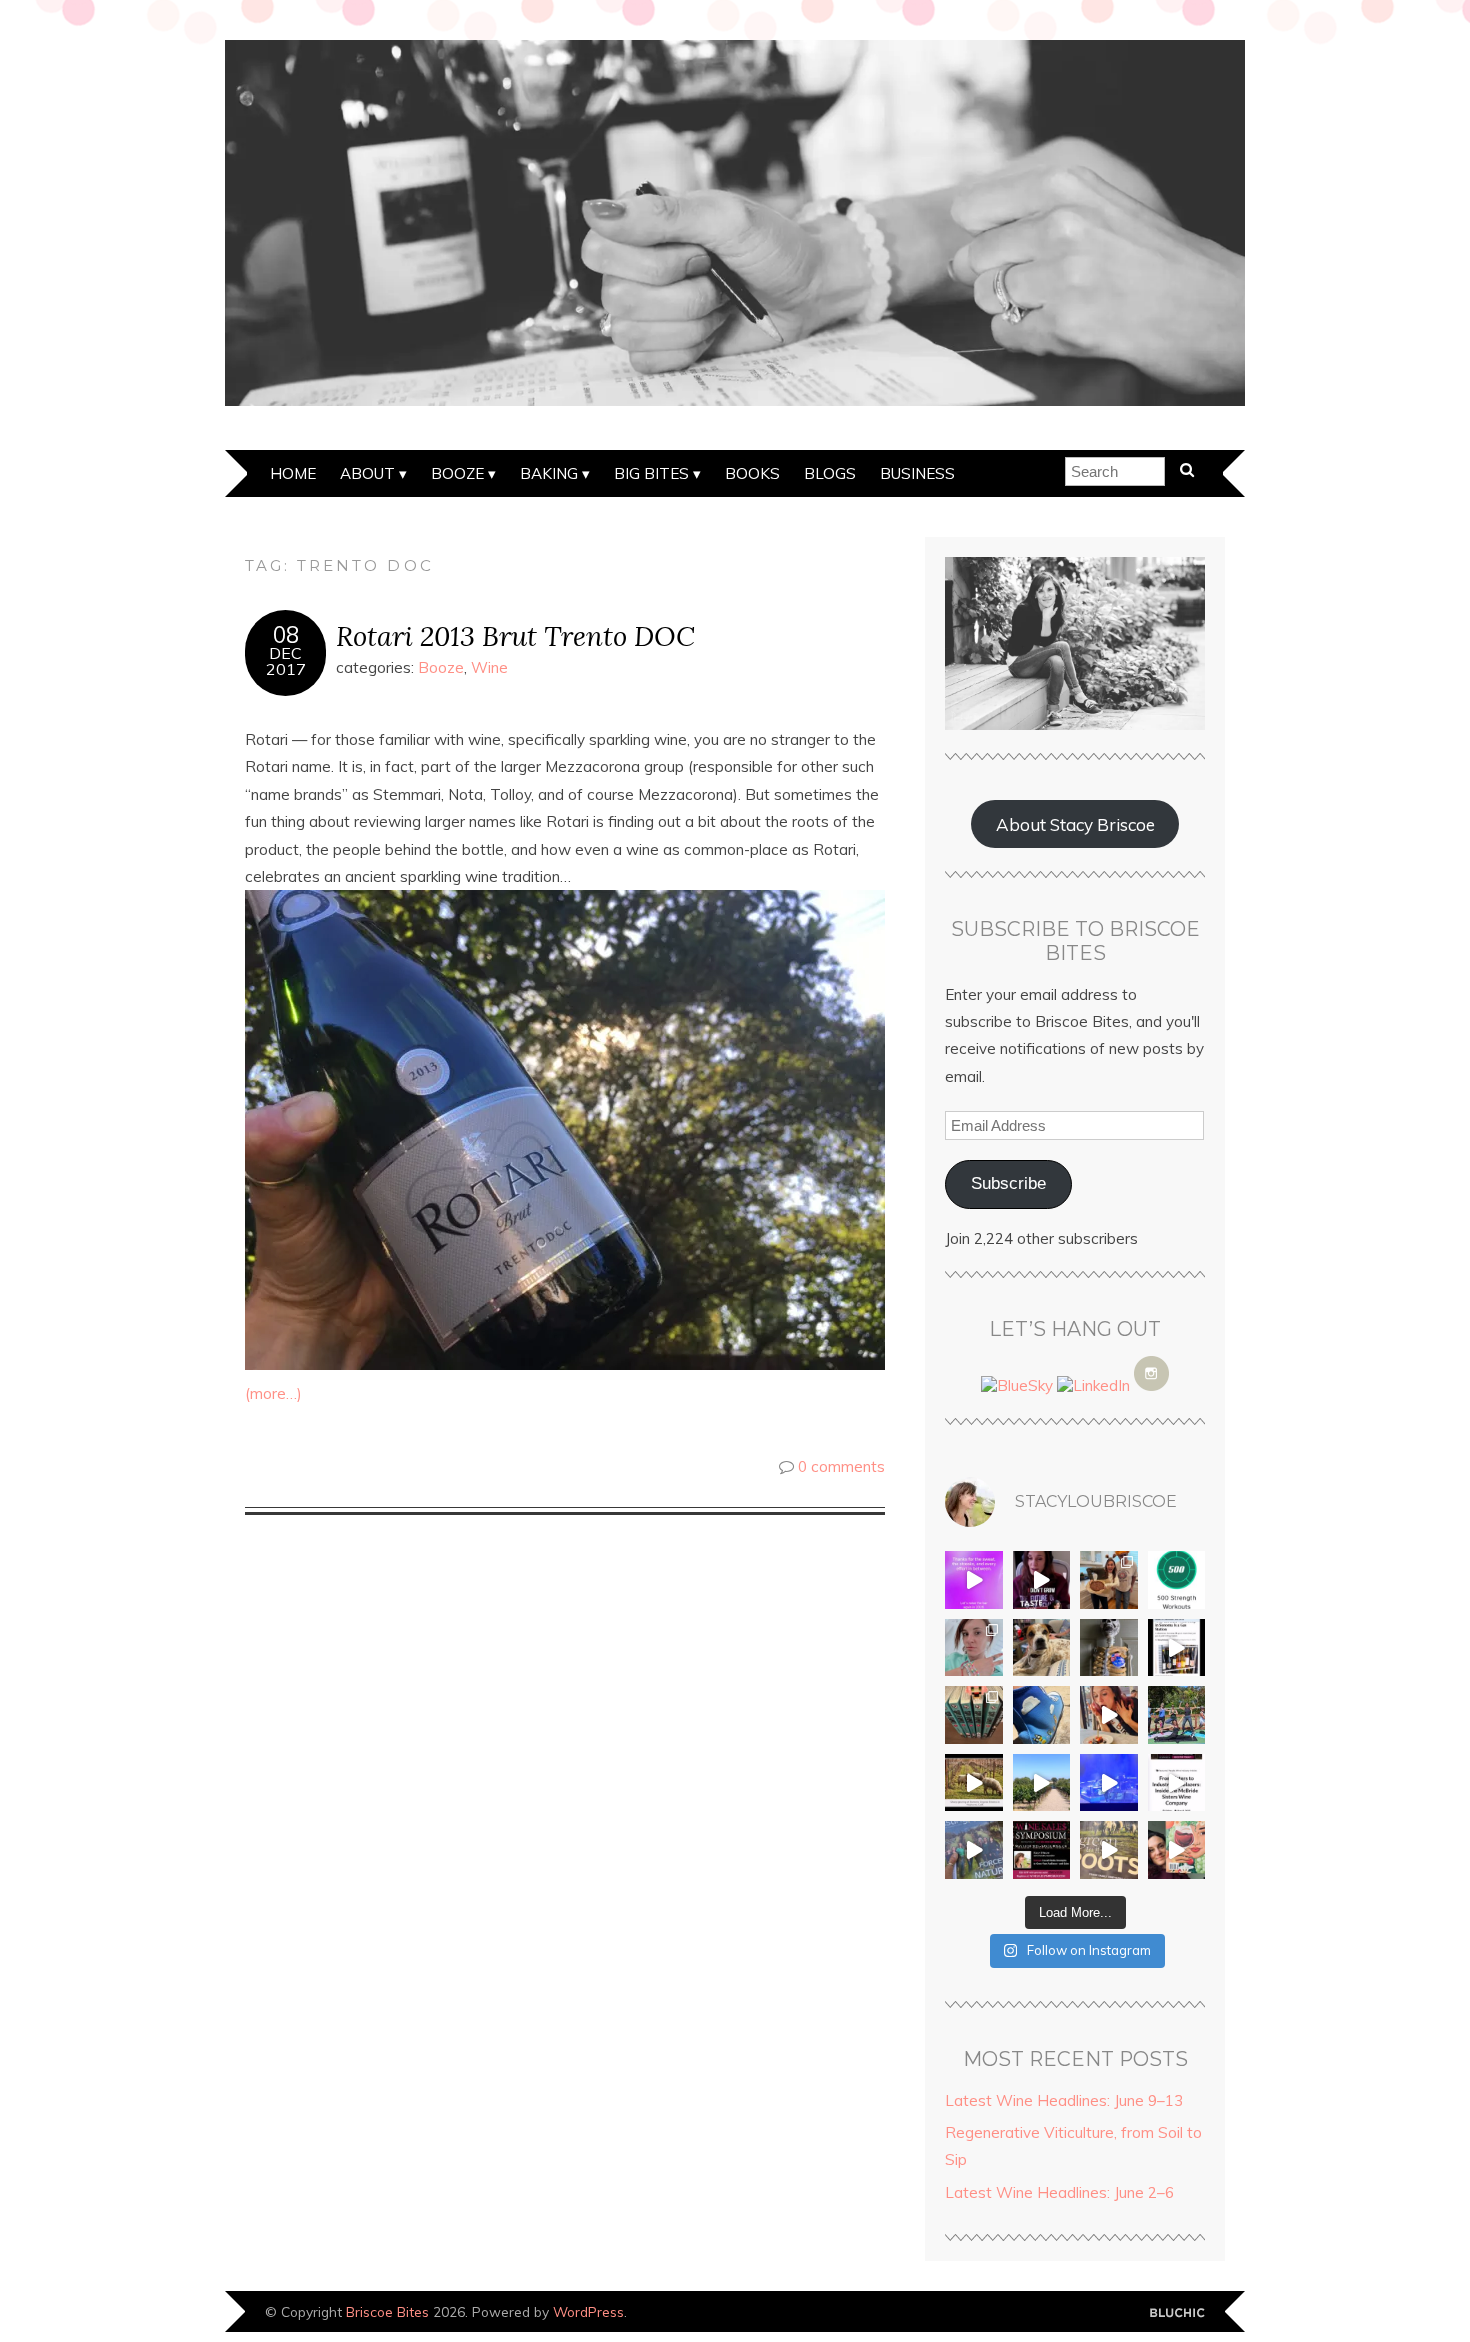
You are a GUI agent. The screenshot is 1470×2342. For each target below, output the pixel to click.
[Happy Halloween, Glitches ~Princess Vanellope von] (974, 1648)
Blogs (830, 473)
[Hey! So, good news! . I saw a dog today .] (1042, 1648)
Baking (549, 473)
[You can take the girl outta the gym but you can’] (1177, 1715)
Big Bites (651, 473)
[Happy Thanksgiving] (1109, 1580)
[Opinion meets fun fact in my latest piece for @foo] (1177, 1648)
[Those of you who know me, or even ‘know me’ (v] (974, 1783)
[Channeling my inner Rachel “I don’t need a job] (1042, 1715)
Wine (489, 667)
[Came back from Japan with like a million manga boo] (974, 1715)
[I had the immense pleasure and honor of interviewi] (1177, 1783)
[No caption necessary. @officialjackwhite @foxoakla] (1109, 1783)
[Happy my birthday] (1109, 1715)
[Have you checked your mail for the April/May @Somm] (1109, 1850)
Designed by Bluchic (1177, 2313)
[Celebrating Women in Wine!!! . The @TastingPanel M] (974, 1850)
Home (293, 473)
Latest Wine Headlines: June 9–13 (1064, 2100)
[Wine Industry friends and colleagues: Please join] (1042, 1850)
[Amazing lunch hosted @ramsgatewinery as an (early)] (1042, 1783)
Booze (457, 473)
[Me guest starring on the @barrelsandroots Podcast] (1042, 1580)
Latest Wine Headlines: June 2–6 (1059, 2192)
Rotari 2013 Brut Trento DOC (515, 635)
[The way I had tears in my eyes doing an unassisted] (1177, 1580)
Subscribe (1008, 1183)
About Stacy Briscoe (1075, 824)
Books (752, 473)
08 (286, 635)
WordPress (588, 2311)
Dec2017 (286, 661)
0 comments (841, 1466)
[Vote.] (1109, 1648)
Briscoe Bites (387, 2311)
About (367, 473)
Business (917, 473)
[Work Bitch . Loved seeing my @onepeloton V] (974, 1580)
